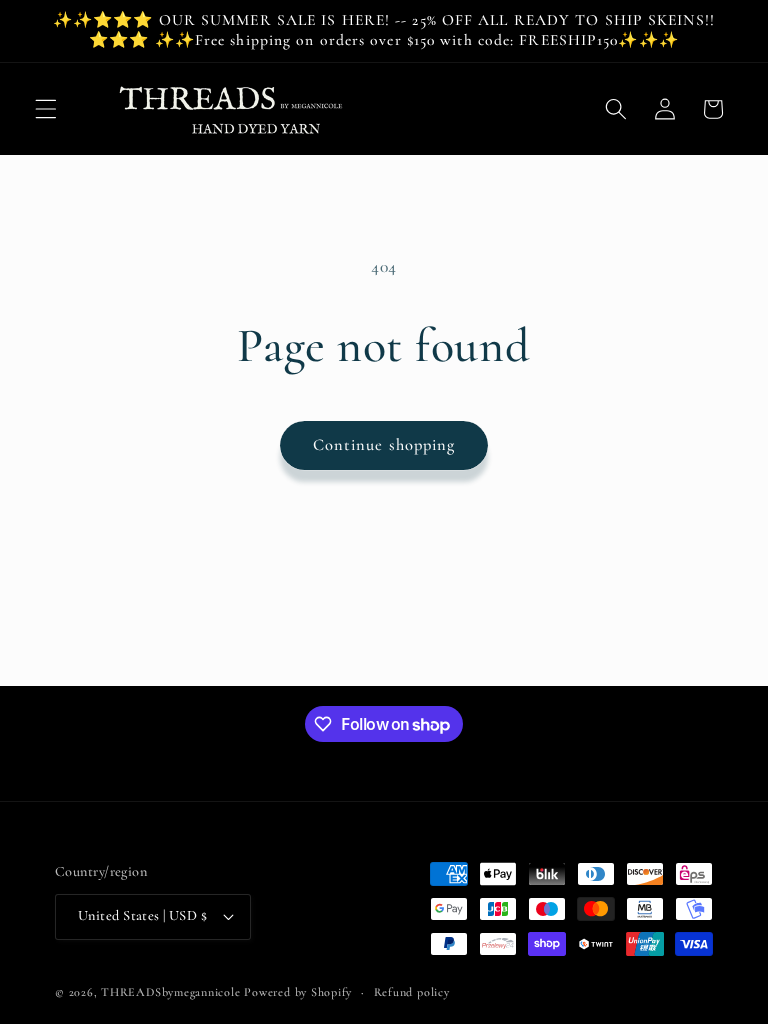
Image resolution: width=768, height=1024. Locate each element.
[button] (46, 109)
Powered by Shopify (298, 992)
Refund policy (412, 992)
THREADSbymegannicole (170, 992)
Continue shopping (384, 445)
